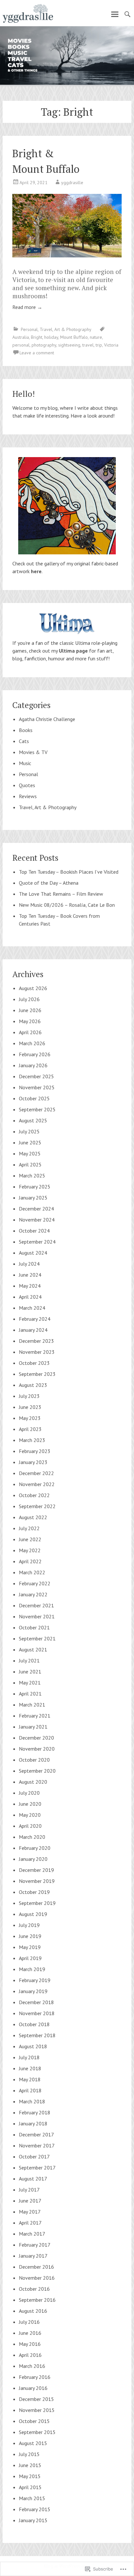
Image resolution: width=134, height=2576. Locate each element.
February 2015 (35, 2509)
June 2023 (30, 1407)
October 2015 (34, 2421)
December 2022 (36, 1473)
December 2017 (36, 2134)
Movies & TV (33, 752)
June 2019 (30, 1936)
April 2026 (30, 1032)
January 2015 (33, 2520)
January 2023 (33, 1462)
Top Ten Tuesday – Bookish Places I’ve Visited (69, 872)
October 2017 (34, 2157)
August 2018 (33, 2046)
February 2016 (35, 2377)
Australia (21, 337)
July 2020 (29, 1793)
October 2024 (34, 1231)
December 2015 (36, 2399)
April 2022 (30, 1561)
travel (88, 345)
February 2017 (35, 2245)
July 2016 (29, 2322)
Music (25, 763)
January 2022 (33, 1594)
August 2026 (33, 988)
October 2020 (34, 1760)
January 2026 (33, 1065)
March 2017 (32, 2234)
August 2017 (33, 2179)
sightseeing (69, 345)
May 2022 (30, 1550)
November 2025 (37, 1087)
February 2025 (35, 1187)
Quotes (27, 785)
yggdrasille (72, 183)
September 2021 (37, 1638)
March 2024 (32, 1308)
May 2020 (30, 1815)
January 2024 (33, 1330)
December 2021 (36, 1605)
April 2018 (30, 2090)
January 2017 (33, 2256)
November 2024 (37, 1220)
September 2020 (37, 1771)
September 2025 (37, 1109)
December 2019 (36, 1870)
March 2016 (32, 2366)
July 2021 (29, 1660)
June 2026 (30, 1010)
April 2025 (30, 1164)
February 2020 (35, 1848)
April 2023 (30, 1429)
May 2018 (30, 2079)
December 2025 (36, 1076)
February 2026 (35, 1054)
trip (99, 345)
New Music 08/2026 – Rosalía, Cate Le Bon (67, 905)
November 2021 (37, 1616)
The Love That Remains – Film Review (61, 894)
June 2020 (30, 1804)
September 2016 (37, 2300)
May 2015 (30, 2476)
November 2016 (37, 2278)
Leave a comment (37, 353)
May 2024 (30, 1286)
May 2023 (30, 1418)
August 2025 (33, 1120)
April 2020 (30, 1826)
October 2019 (34, 1892)
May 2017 (30, 2212)
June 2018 (30, 2068)
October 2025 (34, 1098)
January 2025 (33, 1198)
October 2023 (34, 1363)
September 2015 (37, 2432)
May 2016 (30, 2344)
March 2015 (32, 2498)
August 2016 (33, 2311)
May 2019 (30, 1947)
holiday (51, 337)
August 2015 (33, 2443)
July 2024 (29, 1264)
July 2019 (29, 1925)
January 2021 (33, 1727)
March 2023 (32, 1440)
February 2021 (35, 1716)
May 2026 (30, 1021)
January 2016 (33, 2388)
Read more (27, 307)
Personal (29, 329)
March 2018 (32, 2101)
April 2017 (30, 2223)
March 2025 (32, 1176)
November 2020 (37, 1749)
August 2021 (33, 1649)
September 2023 (37, 1374)
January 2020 (33, 1859)
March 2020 (32, 1837)
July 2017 (29, 2190)
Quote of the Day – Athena (49, 883)
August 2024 (33, 1253)
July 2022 (29, 1528)
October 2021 (34, 1627)
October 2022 (34, 1495)
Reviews (28, 796)
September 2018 (37, 2035)
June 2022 (30, 1539)
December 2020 (36, 1738)
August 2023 (33, 1385)
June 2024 (30, 1275)
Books (26, 730)
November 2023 (37, 1352)
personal (21, 345)
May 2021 (30, 1683)
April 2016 (30, 2355)
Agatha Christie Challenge (47, 719)
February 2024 (35, 1319)
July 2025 (29, 1131)
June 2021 (30, 1672)
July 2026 (29, 999)
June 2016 (30, 2333)
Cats (24, 741)
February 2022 (35, 1583)
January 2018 (33, 2123)
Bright (37, 337)
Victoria (111, 345)
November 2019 (37, 1881)
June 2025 (30, 1142)
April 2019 (30, 1958)
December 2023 (36, 1341)
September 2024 (37, 1242)
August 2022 (33, 1517)
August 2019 (33, 1914)
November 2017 (37, 2145)
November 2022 (37, 1484)
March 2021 (32, 1705)
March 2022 (32, 1572)
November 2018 (37, 2013)
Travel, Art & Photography (65, 329)
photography (44, 345)
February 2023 (35, 1451)
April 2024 (30, 1297)
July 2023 (29, 1396)
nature (96, 337)
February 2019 (35, 1980)
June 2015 (30, 2465)
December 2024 (36, 1209)
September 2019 (37, 1903)
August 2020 (33, 1782)
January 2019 (33, 1991)
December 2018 (36, 2002)
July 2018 (29, 2057)
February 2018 (35, 2112)
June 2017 (30, 2201)
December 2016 (36, 2267)
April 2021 (30, 1694)
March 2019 (32, 1969)
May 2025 (30, 1153)
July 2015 (29, 2454)
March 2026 (32, 1043)
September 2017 (37, 2168)
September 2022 (37, 1506)
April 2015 (30, 2487)
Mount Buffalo (74, 337)
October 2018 (34, 2024)
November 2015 (37, 2410)
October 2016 (34, 2289)
